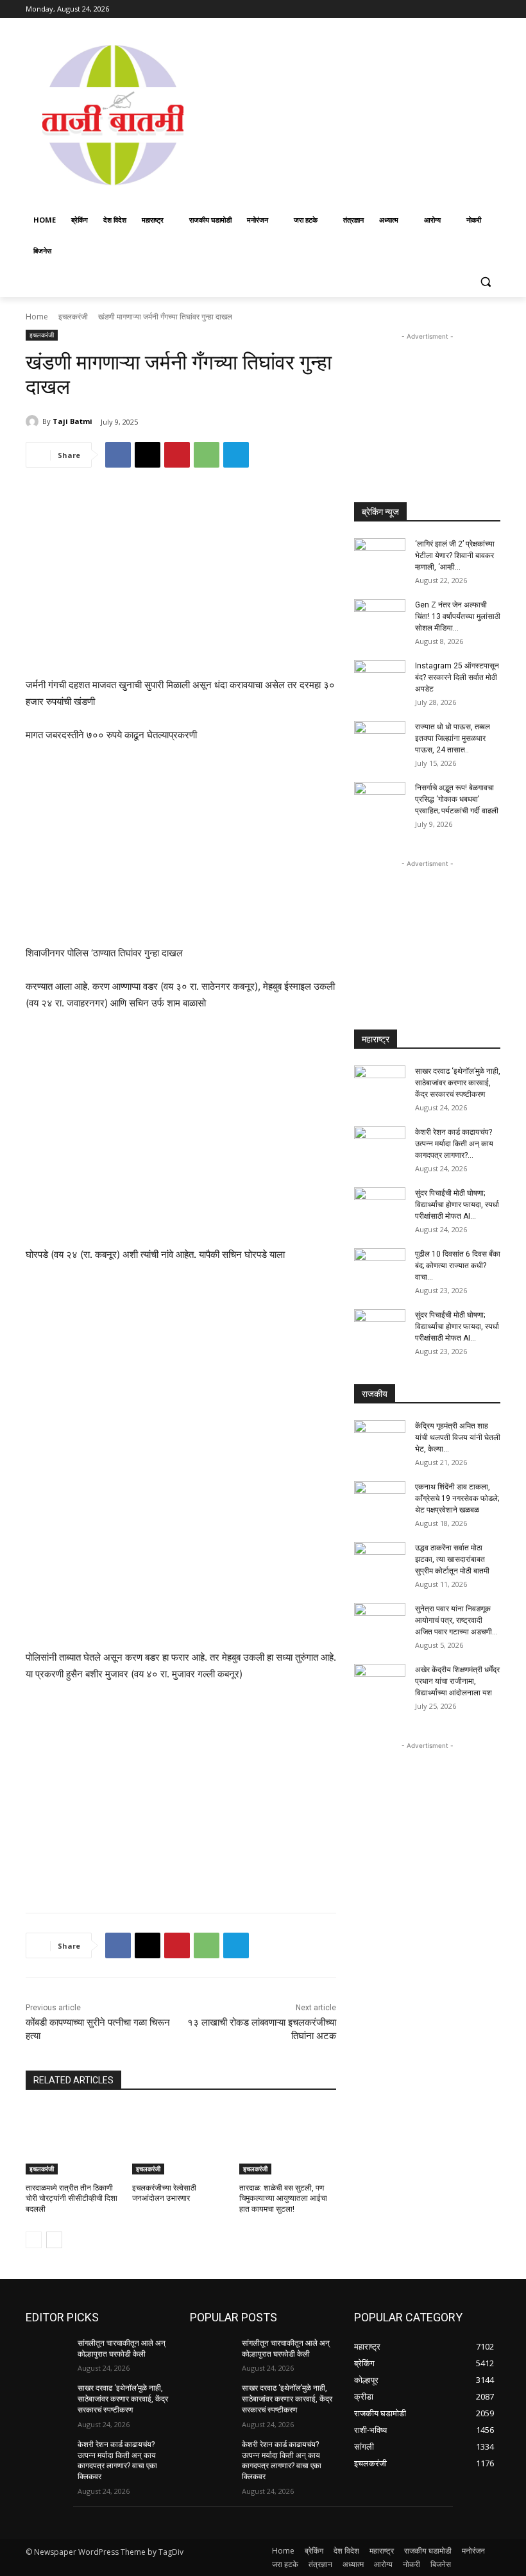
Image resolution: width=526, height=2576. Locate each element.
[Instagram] (440, 9)
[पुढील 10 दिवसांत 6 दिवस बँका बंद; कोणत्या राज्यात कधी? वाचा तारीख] (380, 1266)
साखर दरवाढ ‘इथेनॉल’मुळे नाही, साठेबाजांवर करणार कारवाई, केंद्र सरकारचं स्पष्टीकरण (458, 1083)
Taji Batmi (72, 421)
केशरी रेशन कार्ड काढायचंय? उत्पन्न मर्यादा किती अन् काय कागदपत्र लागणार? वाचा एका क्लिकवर (117, 2461)
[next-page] (54, 2240)
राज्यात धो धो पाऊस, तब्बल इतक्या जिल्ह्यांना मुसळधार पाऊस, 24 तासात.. (453, 738)
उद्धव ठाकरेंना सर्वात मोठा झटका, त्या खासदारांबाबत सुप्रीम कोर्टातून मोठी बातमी (452, 1559)
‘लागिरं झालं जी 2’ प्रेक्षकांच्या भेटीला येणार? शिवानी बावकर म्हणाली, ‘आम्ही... (455, 555)
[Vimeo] (475, 9)
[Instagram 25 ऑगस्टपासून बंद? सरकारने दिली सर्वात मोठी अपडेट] (380, 678)
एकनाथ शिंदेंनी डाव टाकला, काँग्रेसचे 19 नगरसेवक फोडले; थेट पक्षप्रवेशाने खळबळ (457, 1498)
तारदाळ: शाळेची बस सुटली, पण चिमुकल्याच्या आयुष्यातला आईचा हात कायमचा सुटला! (283, 2199)
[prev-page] (34, 2240)
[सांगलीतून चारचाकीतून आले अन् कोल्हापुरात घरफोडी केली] (47, 2353)
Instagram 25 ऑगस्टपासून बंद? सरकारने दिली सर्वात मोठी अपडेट (457, 677)
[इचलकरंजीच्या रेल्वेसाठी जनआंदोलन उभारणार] (181, 2140)
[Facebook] (422, 9)
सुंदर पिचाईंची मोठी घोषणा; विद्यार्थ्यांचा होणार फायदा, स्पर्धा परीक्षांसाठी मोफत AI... (457, 1205)
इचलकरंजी (73, 317)
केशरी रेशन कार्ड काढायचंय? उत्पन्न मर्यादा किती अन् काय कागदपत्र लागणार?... (454, 1144)
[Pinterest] (177, 455)
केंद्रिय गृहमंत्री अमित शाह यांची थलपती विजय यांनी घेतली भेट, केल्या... (458, 1437)
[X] (458, 9)
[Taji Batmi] (34, 421)
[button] (485, 282)
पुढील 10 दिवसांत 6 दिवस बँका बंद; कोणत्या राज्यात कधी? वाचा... (458, 1266)
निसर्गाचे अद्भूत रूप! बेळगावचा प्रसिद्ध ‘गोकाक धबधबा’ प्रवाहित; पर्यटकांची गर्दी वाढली (457, 799)
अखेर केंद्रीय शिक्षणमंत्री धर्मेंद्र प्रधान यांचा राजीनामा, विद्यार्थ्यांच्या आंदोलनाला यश (457, 1681)
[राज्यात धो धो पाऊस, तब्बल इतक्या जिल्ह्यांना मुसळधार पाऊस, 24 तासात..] (380, 739)
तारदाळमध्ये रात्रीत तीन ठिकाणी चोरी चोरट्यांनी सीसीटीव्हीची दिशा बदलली (72, 2199)
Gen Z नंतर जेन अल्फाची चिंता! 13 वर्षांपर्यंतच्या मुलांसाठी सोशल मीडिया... (458, 616)
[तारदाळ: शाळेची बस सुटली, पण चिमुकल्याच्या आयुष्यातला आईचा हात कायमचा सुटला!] (288, 2140)
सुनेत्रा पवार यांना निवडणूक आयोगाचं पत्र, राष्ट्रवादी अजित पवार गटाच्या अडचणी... (456, 1620)
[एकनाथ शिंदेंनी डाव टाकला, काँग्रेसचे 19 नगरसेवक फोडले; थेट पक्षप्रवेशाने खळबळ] (380, 1499)
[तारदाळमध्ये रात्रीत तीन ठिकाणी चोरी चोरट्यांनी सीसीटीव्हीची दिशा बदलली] (74, 2140)
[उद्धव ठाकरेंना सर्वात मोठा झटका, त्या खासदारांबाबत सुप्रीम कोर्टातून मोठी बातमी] (380, 1560)
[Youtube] (493, 9)
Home (37, 317)
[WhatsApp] (207, 455)
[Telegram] (236, 455)
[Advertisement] (363, 114)
